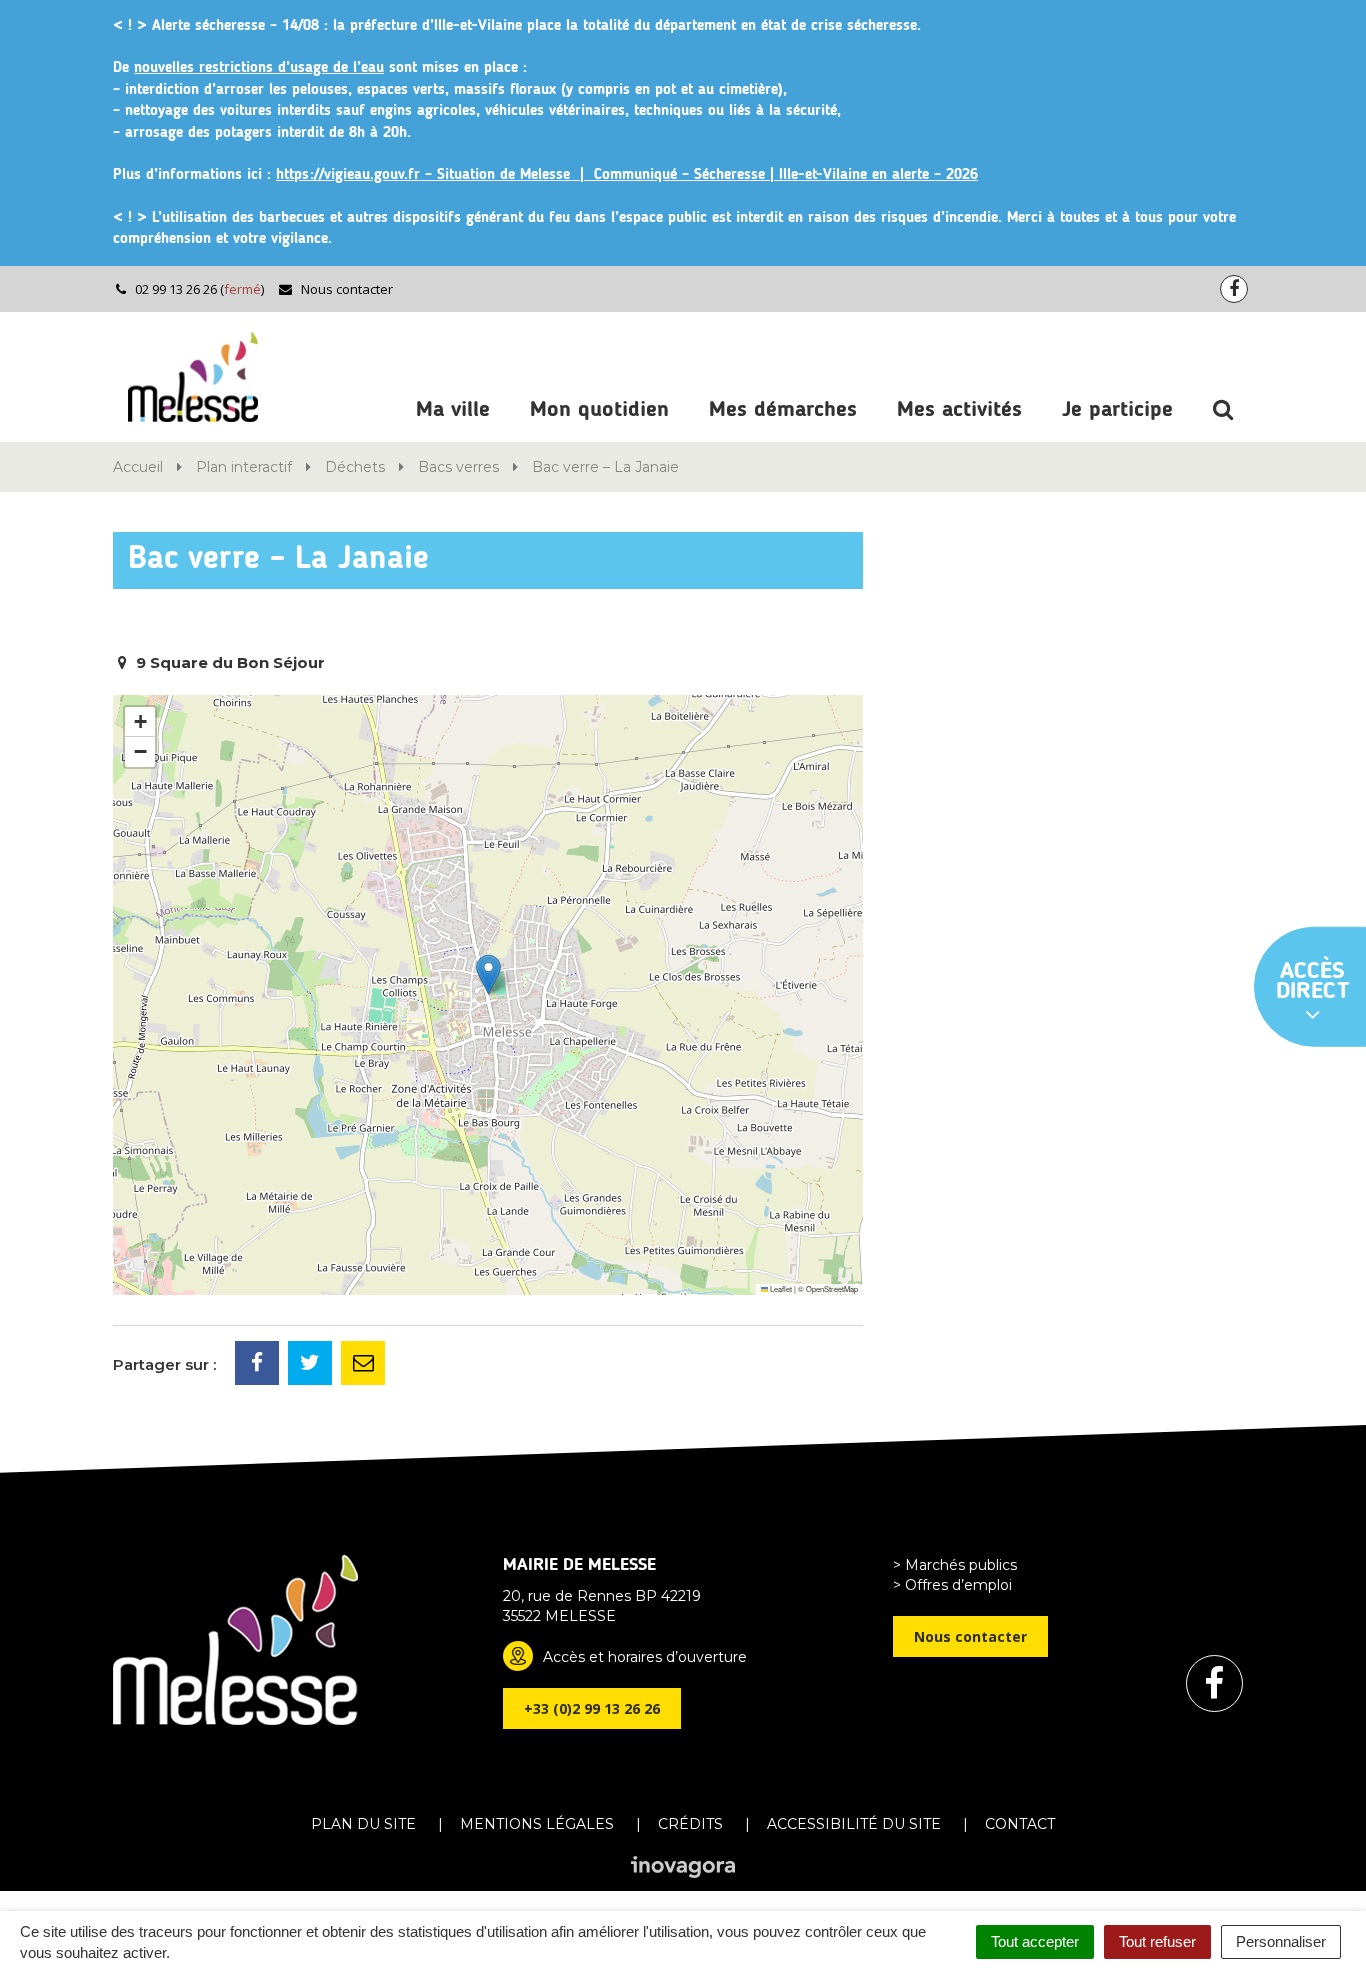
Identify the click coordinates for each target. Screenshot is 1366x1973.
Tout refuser (1157, 1941)
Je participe (1117, 410)
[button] (488, 974)
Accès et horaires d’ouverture (645, 1657)
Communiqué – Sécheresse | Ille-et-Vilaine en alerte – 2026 (786, 175)
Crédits (690, 1824)
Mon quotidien (599, 410)
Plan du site (363, 1824)
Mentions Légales (537, 1824)
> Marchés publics (955, 1565)
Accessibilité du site (854, 1824)
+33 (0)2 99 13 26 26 (592, 1708)
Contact (1020, 1824)
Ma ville (453, 410)
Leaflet (780, 1288)
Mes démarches (783, 410)
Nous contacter (345, 289)
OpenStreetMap (832, 1288)
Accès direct (1313, 982)
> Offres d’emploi (952, 1585)
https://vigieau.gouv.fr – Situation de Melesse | (435, 175)
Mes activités (959, 410)
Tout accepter (1035, 1941)
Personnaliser (1281, 1941)
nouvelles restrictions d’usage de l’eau (259, 68)
